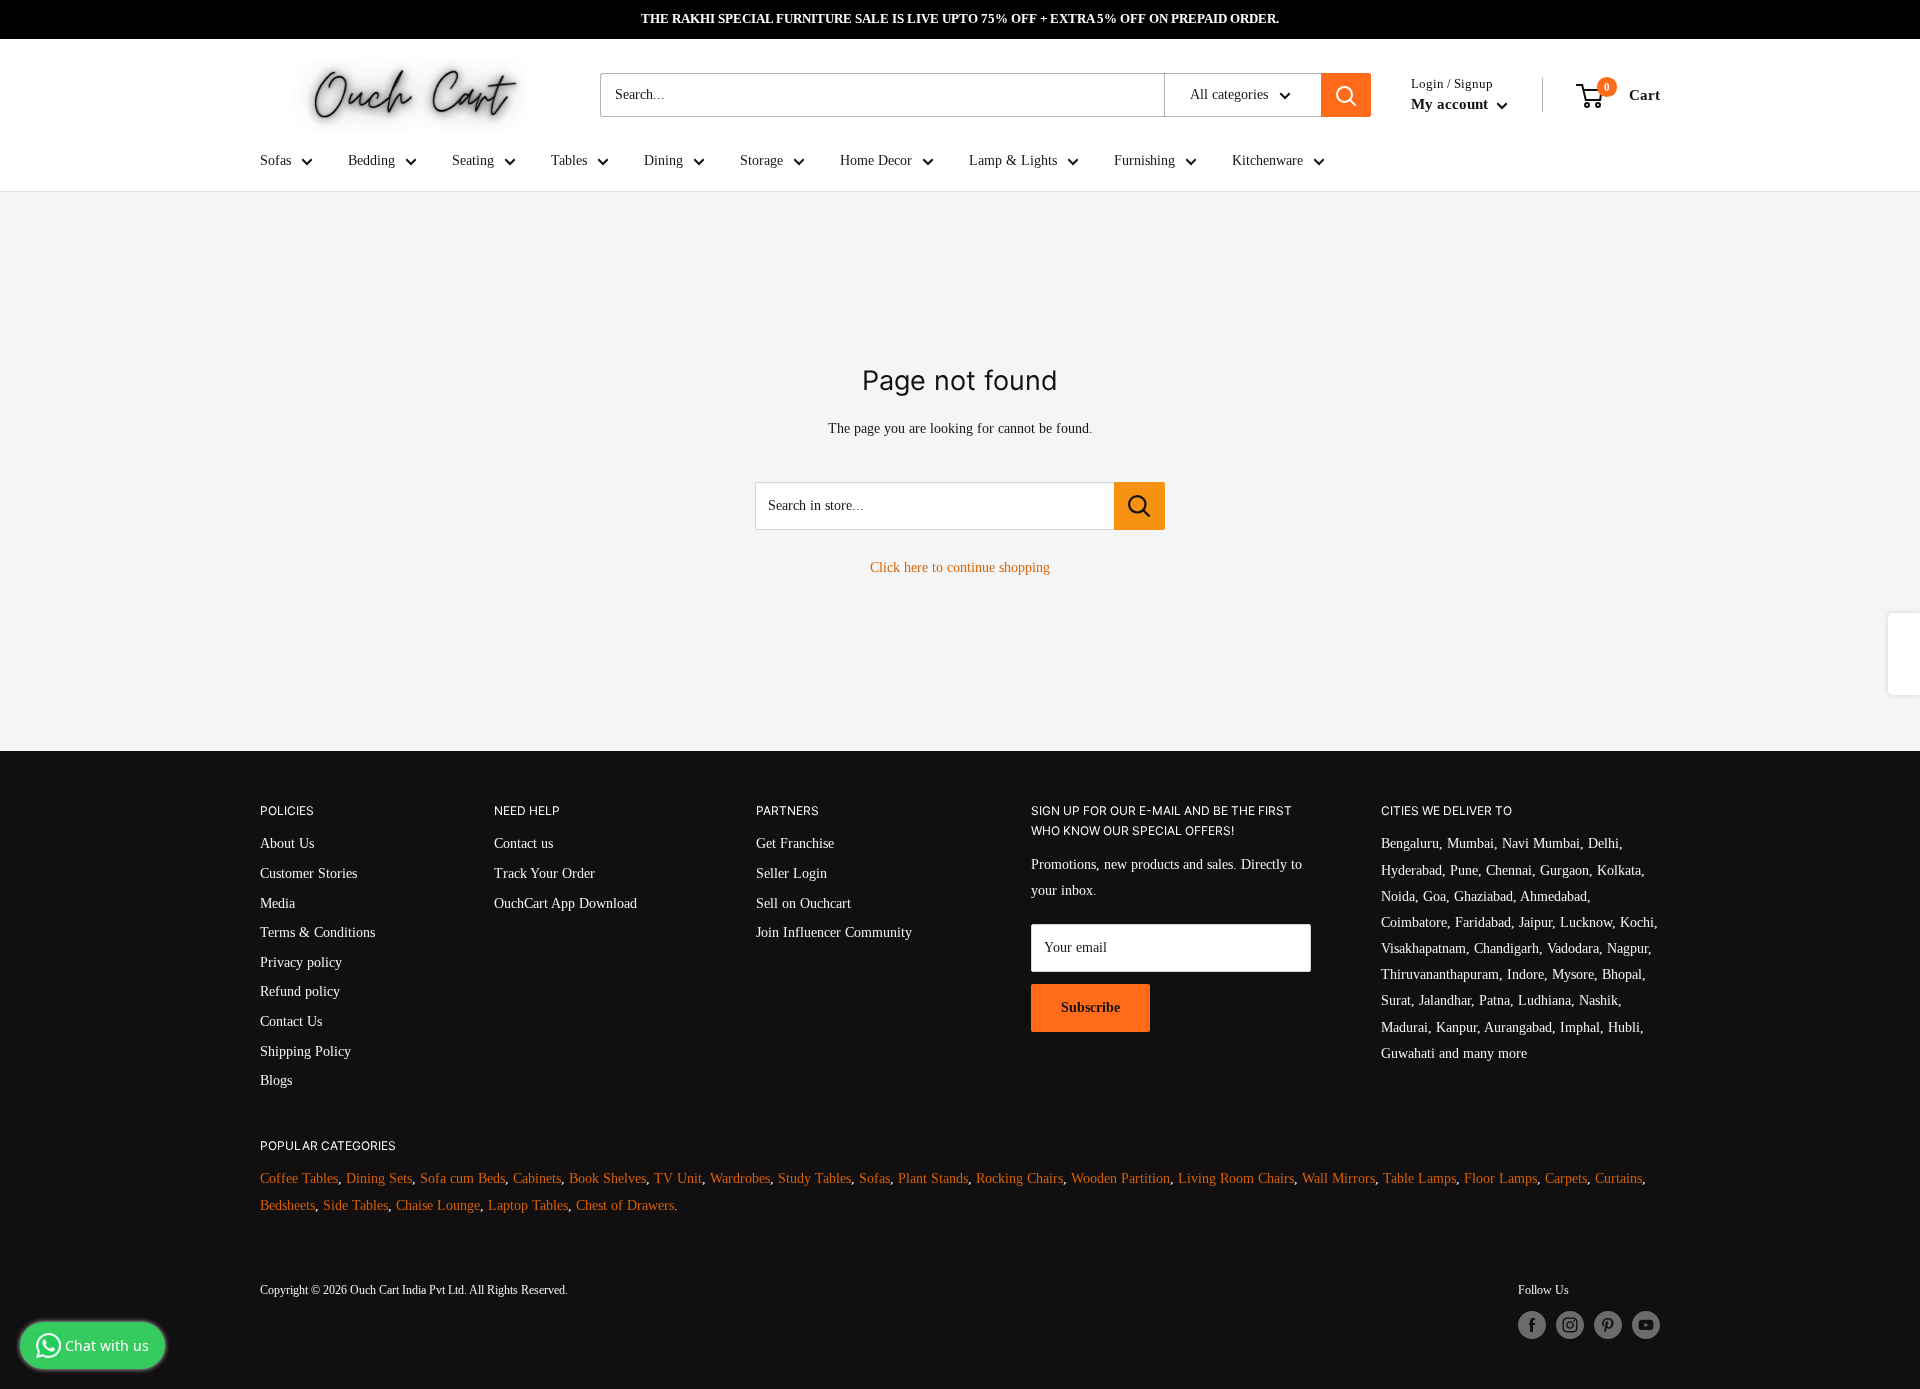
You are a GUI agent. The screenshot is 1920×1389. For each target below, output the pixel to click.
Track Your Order (544, 873)
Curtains (1618, 1178)
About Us (287, 843)
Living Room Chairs (1236, 1178)
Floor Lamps (1500, 1178)
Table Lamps (1419, 1178)
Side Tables (355, 1205)
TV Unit (678, 1178)
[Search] (1346, 95)
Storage (761, 160)
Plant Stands (933, 1178)
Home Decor (876, 160)
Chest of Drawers (625, 1205)
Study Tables (814, 1178)
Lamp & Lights (1013, 160)
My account (1451, 104)
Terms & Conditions (317, 932)
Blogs (276, 1080)
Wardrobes (740, 1178)
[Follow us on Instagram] (1570, 1325)
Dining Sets (379, 1178)
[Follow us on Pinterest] (1608, 1325)
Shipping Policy (305, 1051)
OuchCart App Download (565, 903)
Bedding (371, 160)
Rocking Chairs (1019, 1178)
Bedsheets (287, 1205)
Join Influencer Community (834, 932)
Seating (473, 160)
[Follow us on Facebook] (1532, 1325)
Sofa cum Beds (462, 1178)
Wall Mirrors (1338, 1178)
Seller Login (791, 873)
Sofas (275, 160)
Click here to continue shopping (960, 567)
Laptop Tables (528, 1205)
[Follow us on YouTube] (1646, 1325)
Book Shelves (607, 1178)
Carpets (1566, 1178)
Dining (663, 160)
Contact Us (291, 1021)
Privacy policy (301, 962)
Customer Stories (308, 873)
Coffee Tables (299, 1178)
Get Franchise (795, 843)
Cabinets (537, 1178)
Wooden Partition (1120, 1178)
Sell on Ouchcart (803, 903)
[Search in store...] (1139, 506)
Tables (569, 160)
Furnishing (1144, 160)
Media (277, 903)
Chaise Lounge (438, 1205)
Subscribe (1090, 1007)
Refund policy (300, 991)
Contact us (523, 843)
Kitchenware (1267, 160)
